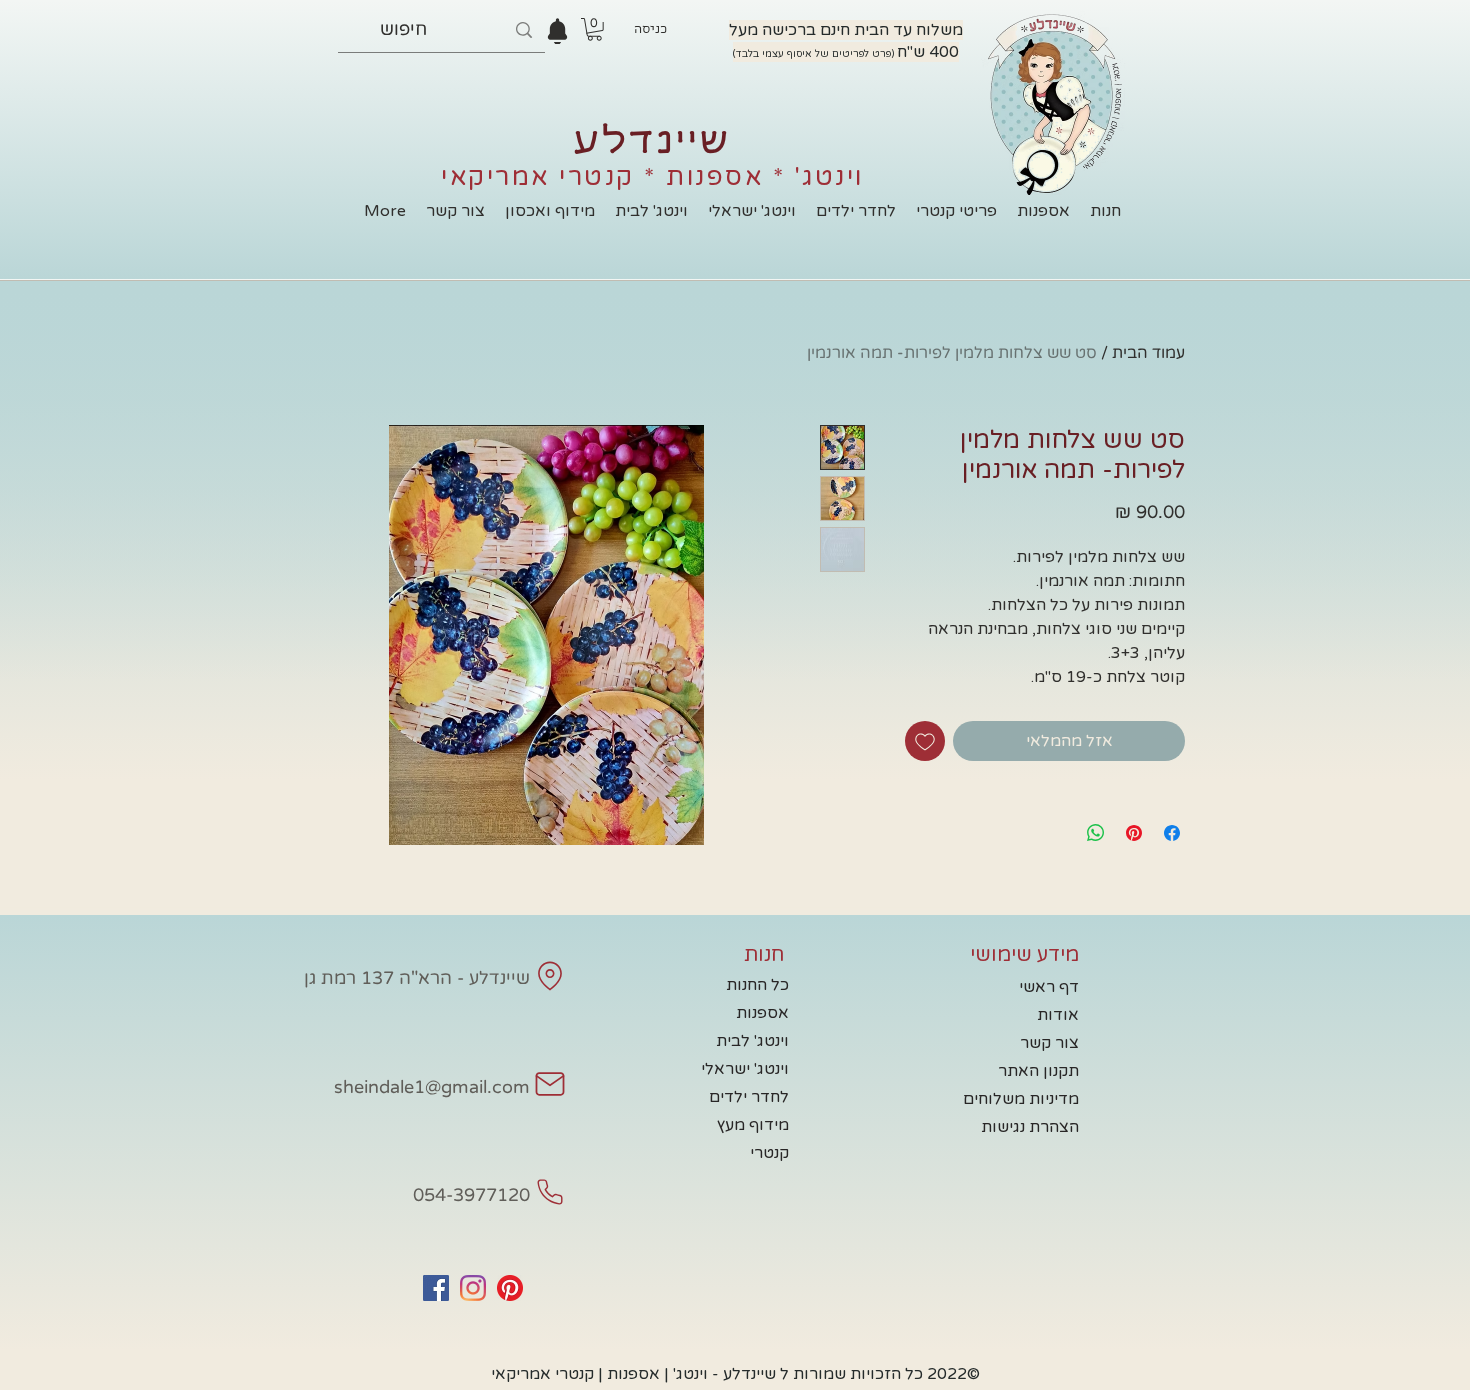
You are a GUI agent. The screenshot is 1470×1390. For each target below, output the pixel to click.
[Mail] (550, 976)
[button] (594, 29)
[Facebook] (436, 1288)
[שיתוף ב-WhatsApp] (1096, 833)
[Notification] (558, 31)
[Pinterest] (510, 1288)
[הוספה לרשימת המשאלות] (925, 741)
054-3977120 (471, 1195)
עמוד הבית (1148, 353)
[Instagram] (473, 1288)
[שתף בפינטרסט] (1134, 833)
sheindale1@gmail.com (432, 1087)
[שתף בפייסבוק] (1172, 833)
